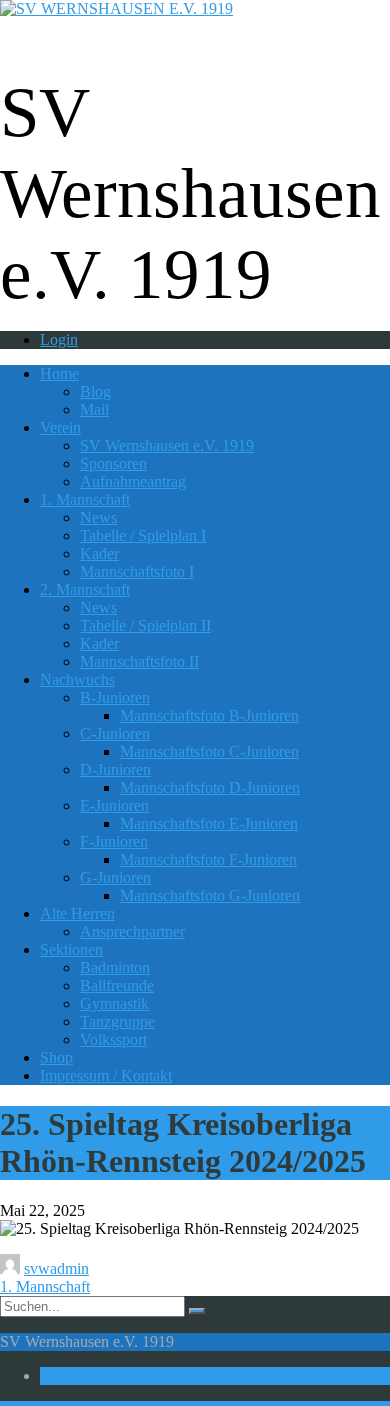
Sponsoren (113, 463)
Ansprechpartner (132, 931)
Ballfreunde (117, 985)
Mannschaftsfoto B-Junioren (209, 715)
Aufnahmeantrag (133, 481)
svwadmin (56, 1268)
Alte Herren (77, 913)
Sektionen (71, 949)
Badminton (115, 967)
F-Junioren (114, 841)
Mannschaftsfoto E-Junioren (209, 823)
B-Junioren (115, 697)
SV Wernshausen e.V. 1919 (167, 445)
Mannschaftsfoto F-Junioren (208, 859)
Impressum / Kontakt (106, 1075)
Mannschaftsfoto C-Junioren (209, 751)
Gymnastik (114, 1003)
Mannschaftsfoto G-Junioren (210, 895)
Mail (94, 409)
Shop (56, 1057)
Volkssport (113, 1039)
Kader (99, 553)
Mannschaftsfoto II (139, 661)
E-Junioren (114, 805)
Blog (95, 391)
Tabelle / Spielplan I (143, 535)
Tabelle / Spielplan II (145, 625)
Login (59, 339)
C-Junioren (115, 733)
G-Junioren (115, 877)
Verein (60, 427)
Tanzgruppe (117, 1021)
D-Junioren (115, 769)
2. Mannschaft (85, 589)
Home (59, 373)
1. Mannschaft (85, 499)
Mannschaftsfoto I (137, 571)
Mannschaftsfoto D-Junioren (210, 787)
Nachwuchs (77, 679)
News (98, 517)
